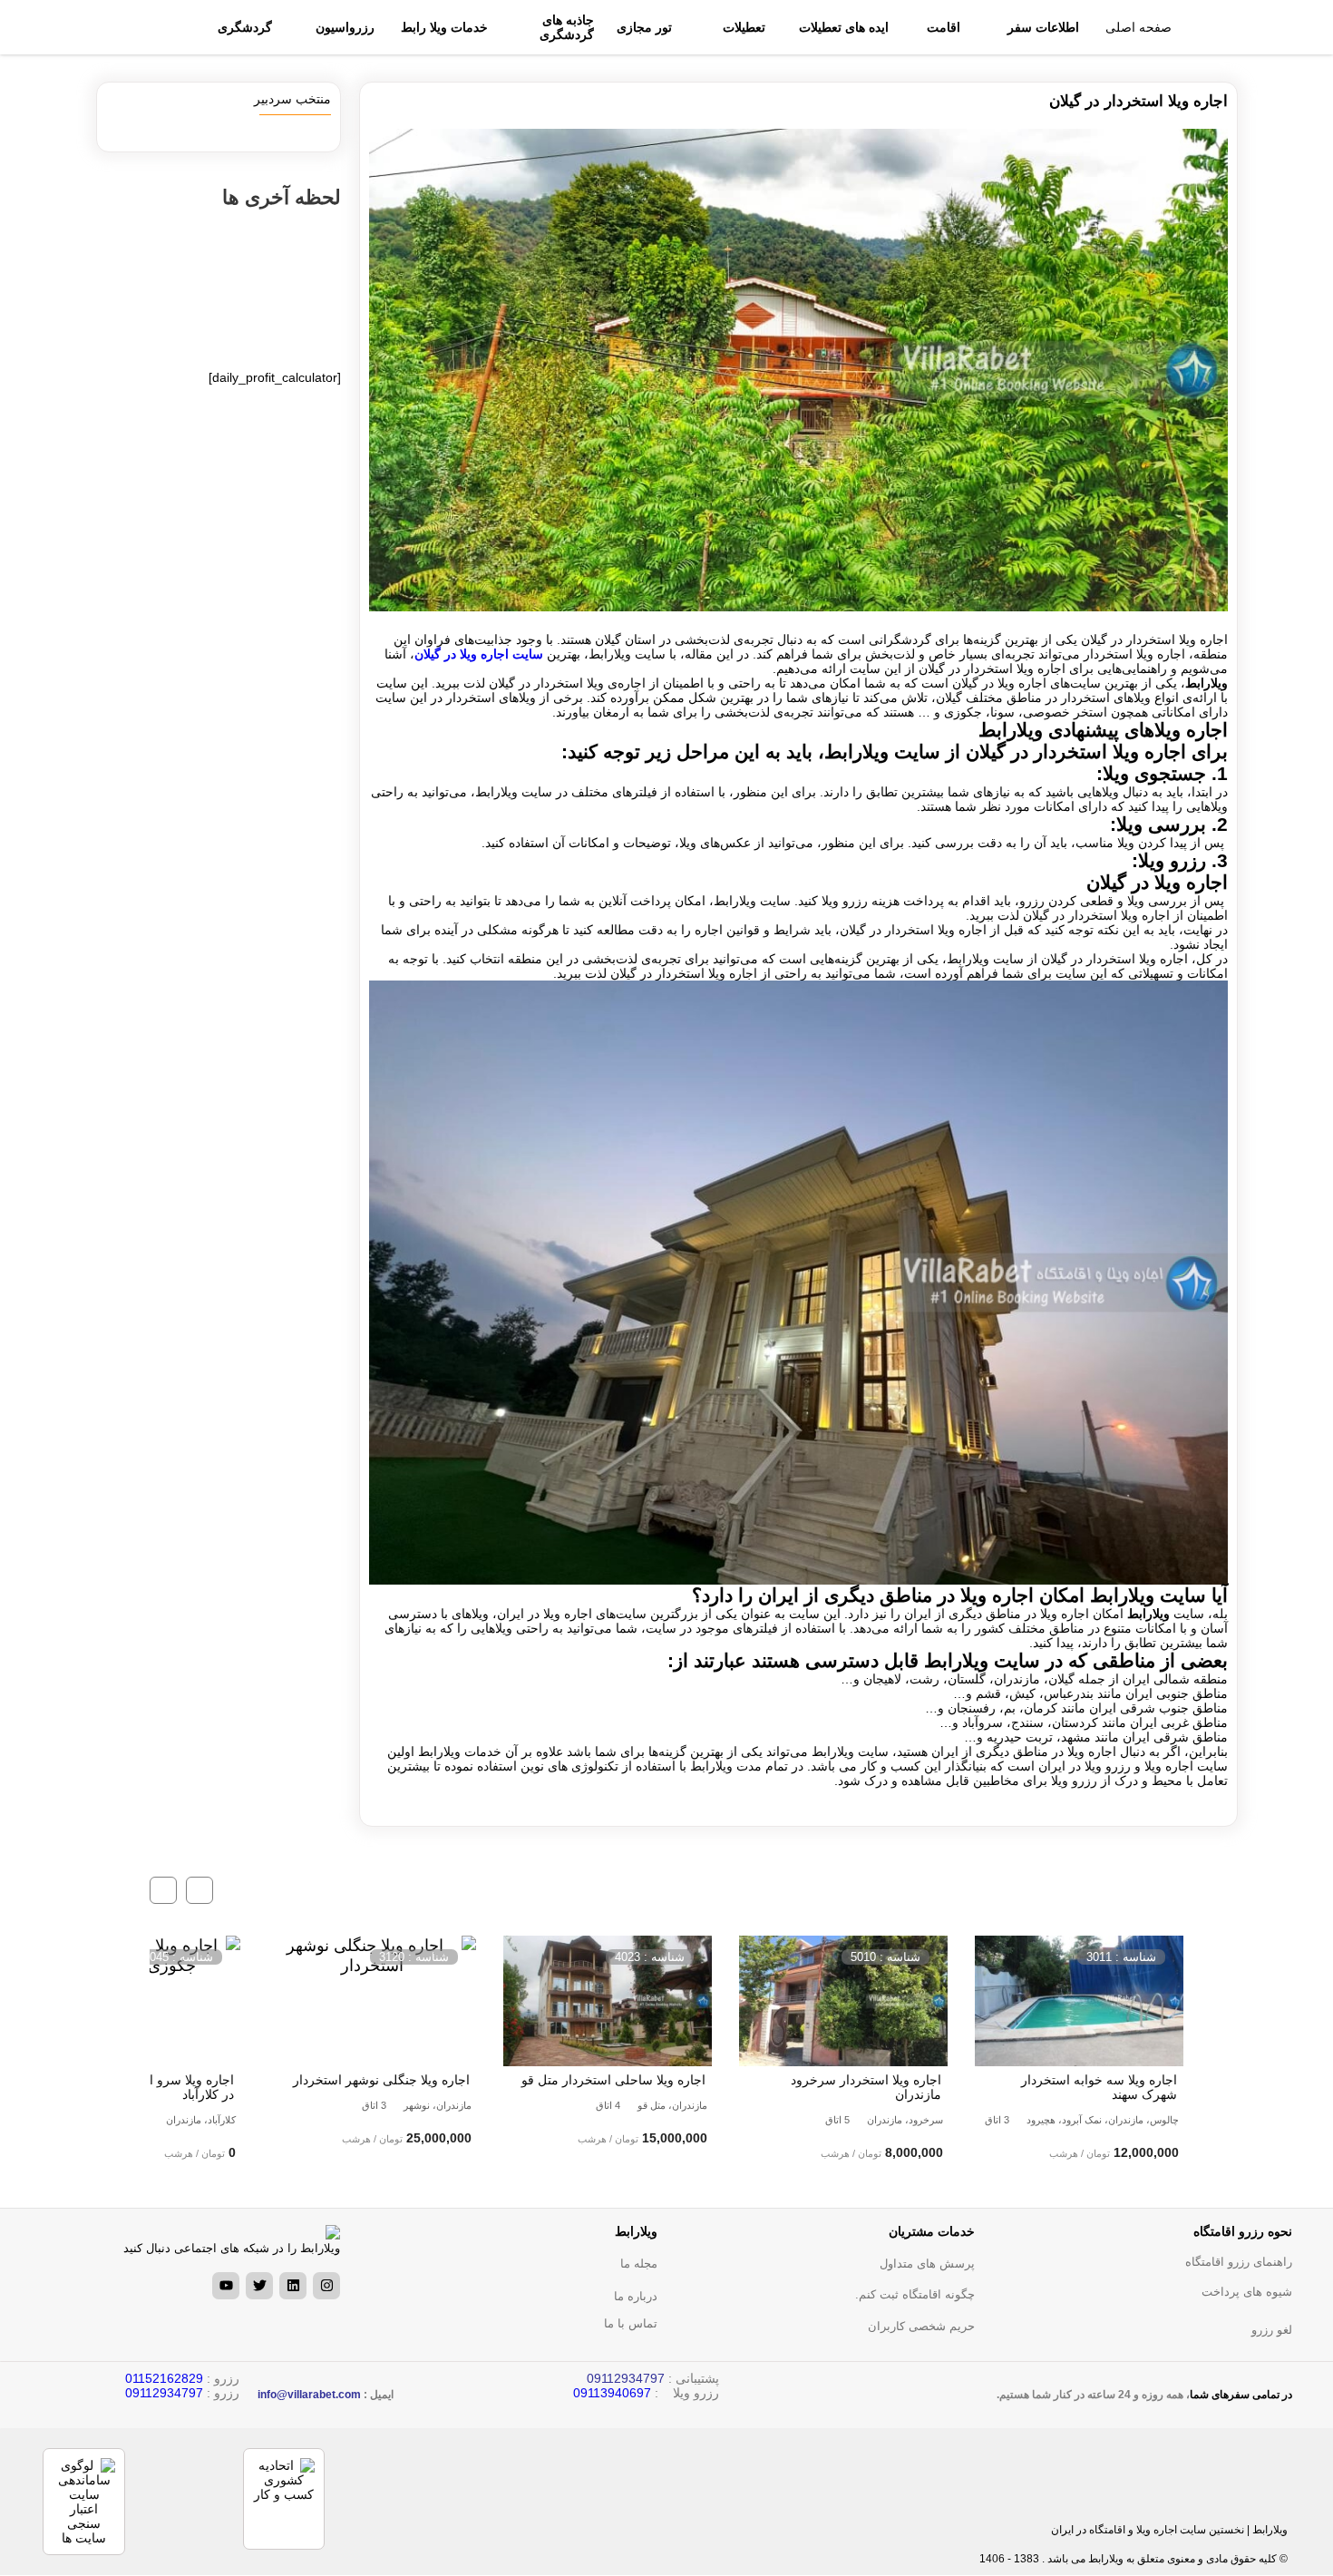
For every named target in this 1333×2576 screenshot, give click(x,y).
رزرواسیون (345, 27)
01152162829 (164, 2378)
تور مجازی (644, 27)
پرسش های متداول (927, 2264)
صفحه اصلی (1138, 27)
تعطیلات (744, 27)
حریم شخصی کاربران (921, 2326)
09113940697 (612, 2393)
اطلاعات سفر (1043, 27)
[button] (199, 1890)
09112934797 (164, 2393)
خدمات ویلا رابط (444, 27)
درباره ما (636, 2296)
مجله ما (639, 2264)
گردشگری (245, 27)
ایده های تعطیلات (844, 27)
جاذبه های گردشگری (567, 27)
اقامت (944, 27)
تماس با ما (631, 2323)
